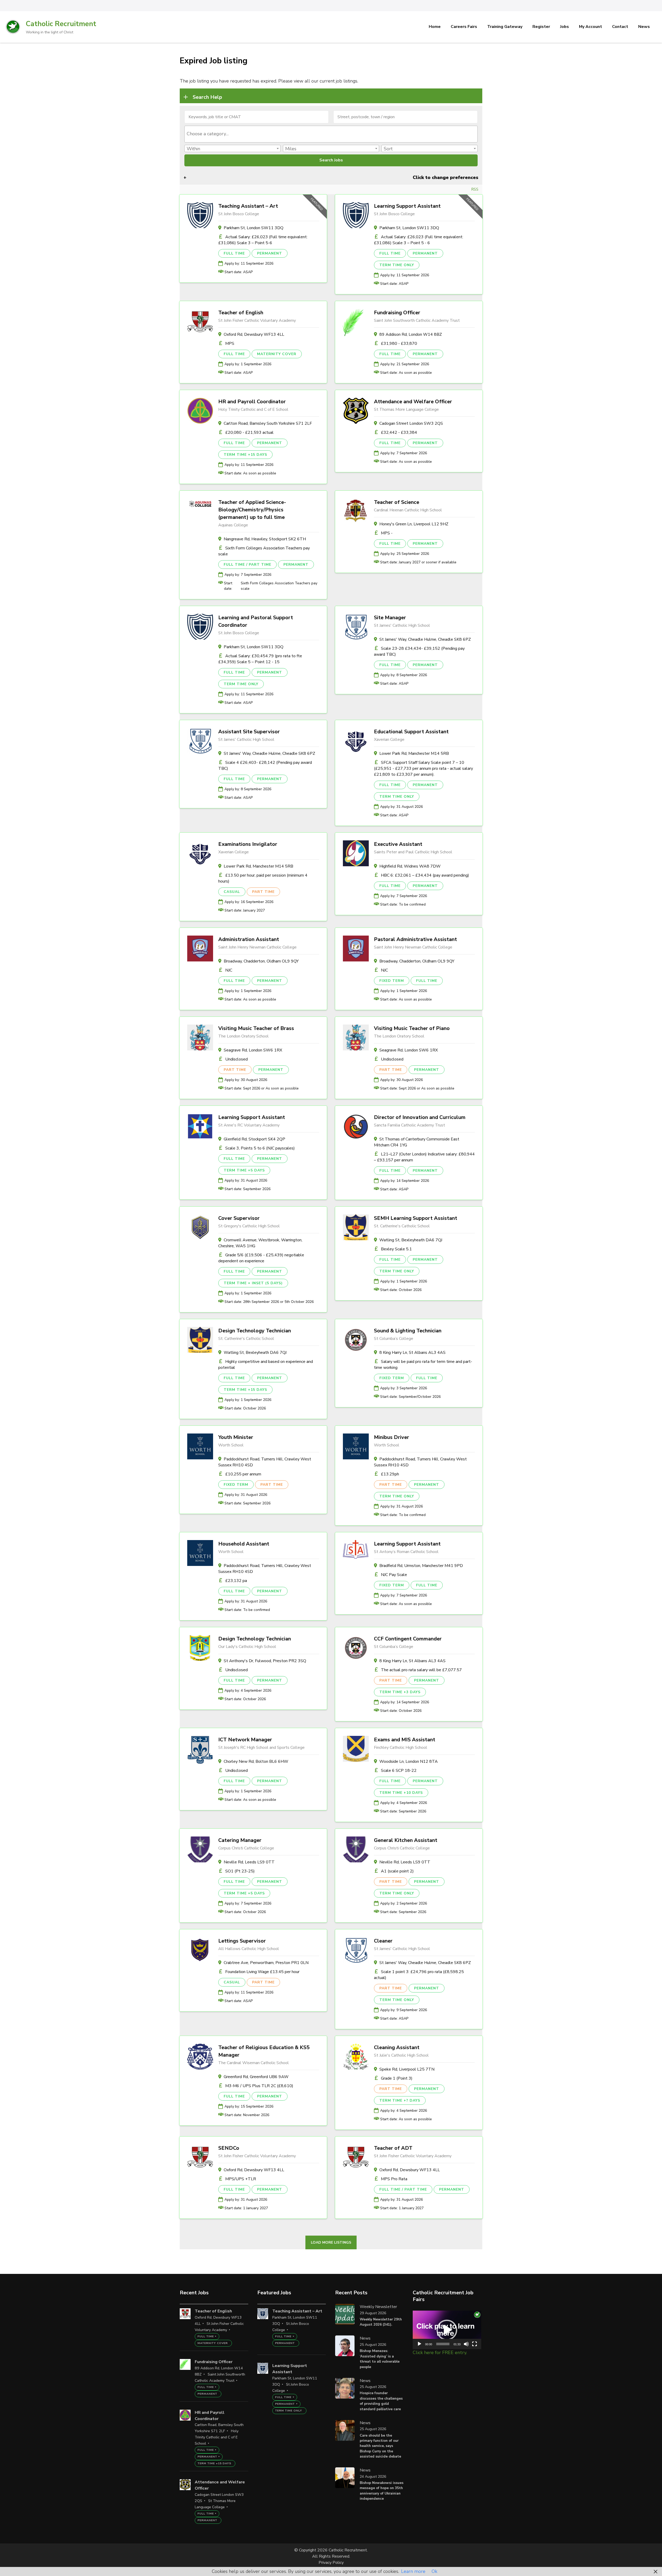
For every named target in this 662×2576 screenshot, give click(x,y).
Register (541, 27)
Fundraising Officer (397, 313)
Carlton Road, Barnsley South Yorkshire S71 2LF (268, 423)
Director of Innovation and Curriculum (420, 1117)
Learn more (413, 2571)
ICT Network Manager (245, 1740)
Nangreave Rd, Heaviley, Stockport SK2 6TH (265, 539)
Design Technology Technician (255, 1331)
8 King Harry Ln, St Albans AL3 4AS (412, 1353)
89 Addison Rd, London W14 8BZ (411, 334)
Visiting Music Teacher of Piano (412, 1028)
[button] (447, 2330)
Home (435, 27)
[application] (447, 2330)
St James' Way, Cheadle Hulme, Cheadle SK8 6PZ (425, 639)
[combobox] (331, 134)
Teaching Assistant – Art (248, 206)
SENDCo (229, 2148)
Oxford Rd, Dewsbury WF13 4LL (254, 334)
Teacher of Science (397, 502)
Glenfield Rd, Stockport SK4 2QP (254, 1139)
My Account (590, 27)
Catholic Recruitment (61, 24)
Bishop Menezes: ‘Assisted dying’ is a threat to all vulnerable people (380, 2359)
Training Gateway (505, 27)
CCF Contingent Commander (408, 1639)
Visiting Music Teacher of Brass (256, 1028)
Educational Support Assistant (411, 732)
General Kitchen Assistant (406, 1840)
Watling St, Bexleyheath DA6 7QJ (411, 1240)
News (644, 27)
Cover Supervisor (239, 1218)
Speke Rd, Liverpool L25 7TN (407, 2069)
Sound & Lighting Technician (408, 1331)
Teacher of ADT (393, 2148)
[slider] (443, 2344)
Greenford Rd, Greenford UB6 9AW (256, 2077)
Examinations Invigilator (248, 844)
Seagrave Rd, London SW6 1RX (253, 1050)
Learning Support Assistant (407, 206)
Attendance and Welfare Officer (413, 402)
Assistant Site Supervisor (249, 732)
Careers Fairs (464, 27)
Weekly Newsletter (378, 2307)
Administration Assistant (249, 939)
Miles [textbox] (291, 149)
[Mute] (466, 2344)
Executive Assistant (398, 844)
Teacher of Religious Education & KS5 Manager (264, 2051)
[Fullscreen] (475, 2344)
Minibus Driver (392, 1437)
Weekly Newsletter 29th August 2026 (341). (381, 2322)
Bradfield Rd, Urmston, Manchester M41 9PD (421, 1566)
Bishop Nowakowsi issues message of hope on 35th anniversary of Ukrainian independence (382, 2491)
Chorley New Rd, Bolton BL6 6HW (256, 1761)
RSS (475, 189)
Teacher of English (241, 313)
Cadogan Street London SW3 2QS (411, 423)
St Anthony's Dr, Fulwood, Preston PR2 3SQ (265, 1661)
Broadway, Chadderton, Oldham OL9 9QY (261, 961)
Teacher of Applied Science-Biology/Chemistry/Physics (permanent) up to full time (252, 510)
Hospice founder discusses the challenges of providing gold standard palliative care (381, 2401)
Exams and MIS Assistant (405, 1740)
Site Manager (390, 618)
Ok (434, 2571)
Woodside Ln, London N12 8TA (409, 1761)
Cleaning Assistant (397, 2047)
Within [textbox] (193, 149)
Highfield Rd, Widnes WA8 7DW (410, 866)
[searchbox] (331, 134)
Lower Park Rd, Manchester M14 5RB (414, 753)
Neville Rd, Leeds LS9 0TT (249, 1862)
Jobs (565, 27)
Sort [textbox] (388, 149)
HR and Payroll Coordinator (252, 402)
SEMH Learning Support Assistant (416, 1218)
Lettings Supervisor (242, 1941)
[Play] (419, 2344)
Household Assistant (244, 1544)
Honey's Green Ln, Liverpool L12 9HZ (414, 524)
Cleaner (383, 1941)
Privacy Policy (331, 2563)
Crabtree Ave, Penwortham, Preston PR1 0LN (266, 1963)
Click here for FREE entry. (440, 2353)
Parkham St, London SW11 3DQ (254, 228)
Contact (620, 27)
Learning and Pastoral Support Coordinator (256, 621)
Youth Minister (236, 1437)
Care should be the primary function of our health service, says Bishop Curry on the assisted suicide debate (380, 2446)
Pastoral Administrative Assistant (415, 939)
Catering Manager (240, 1840)
